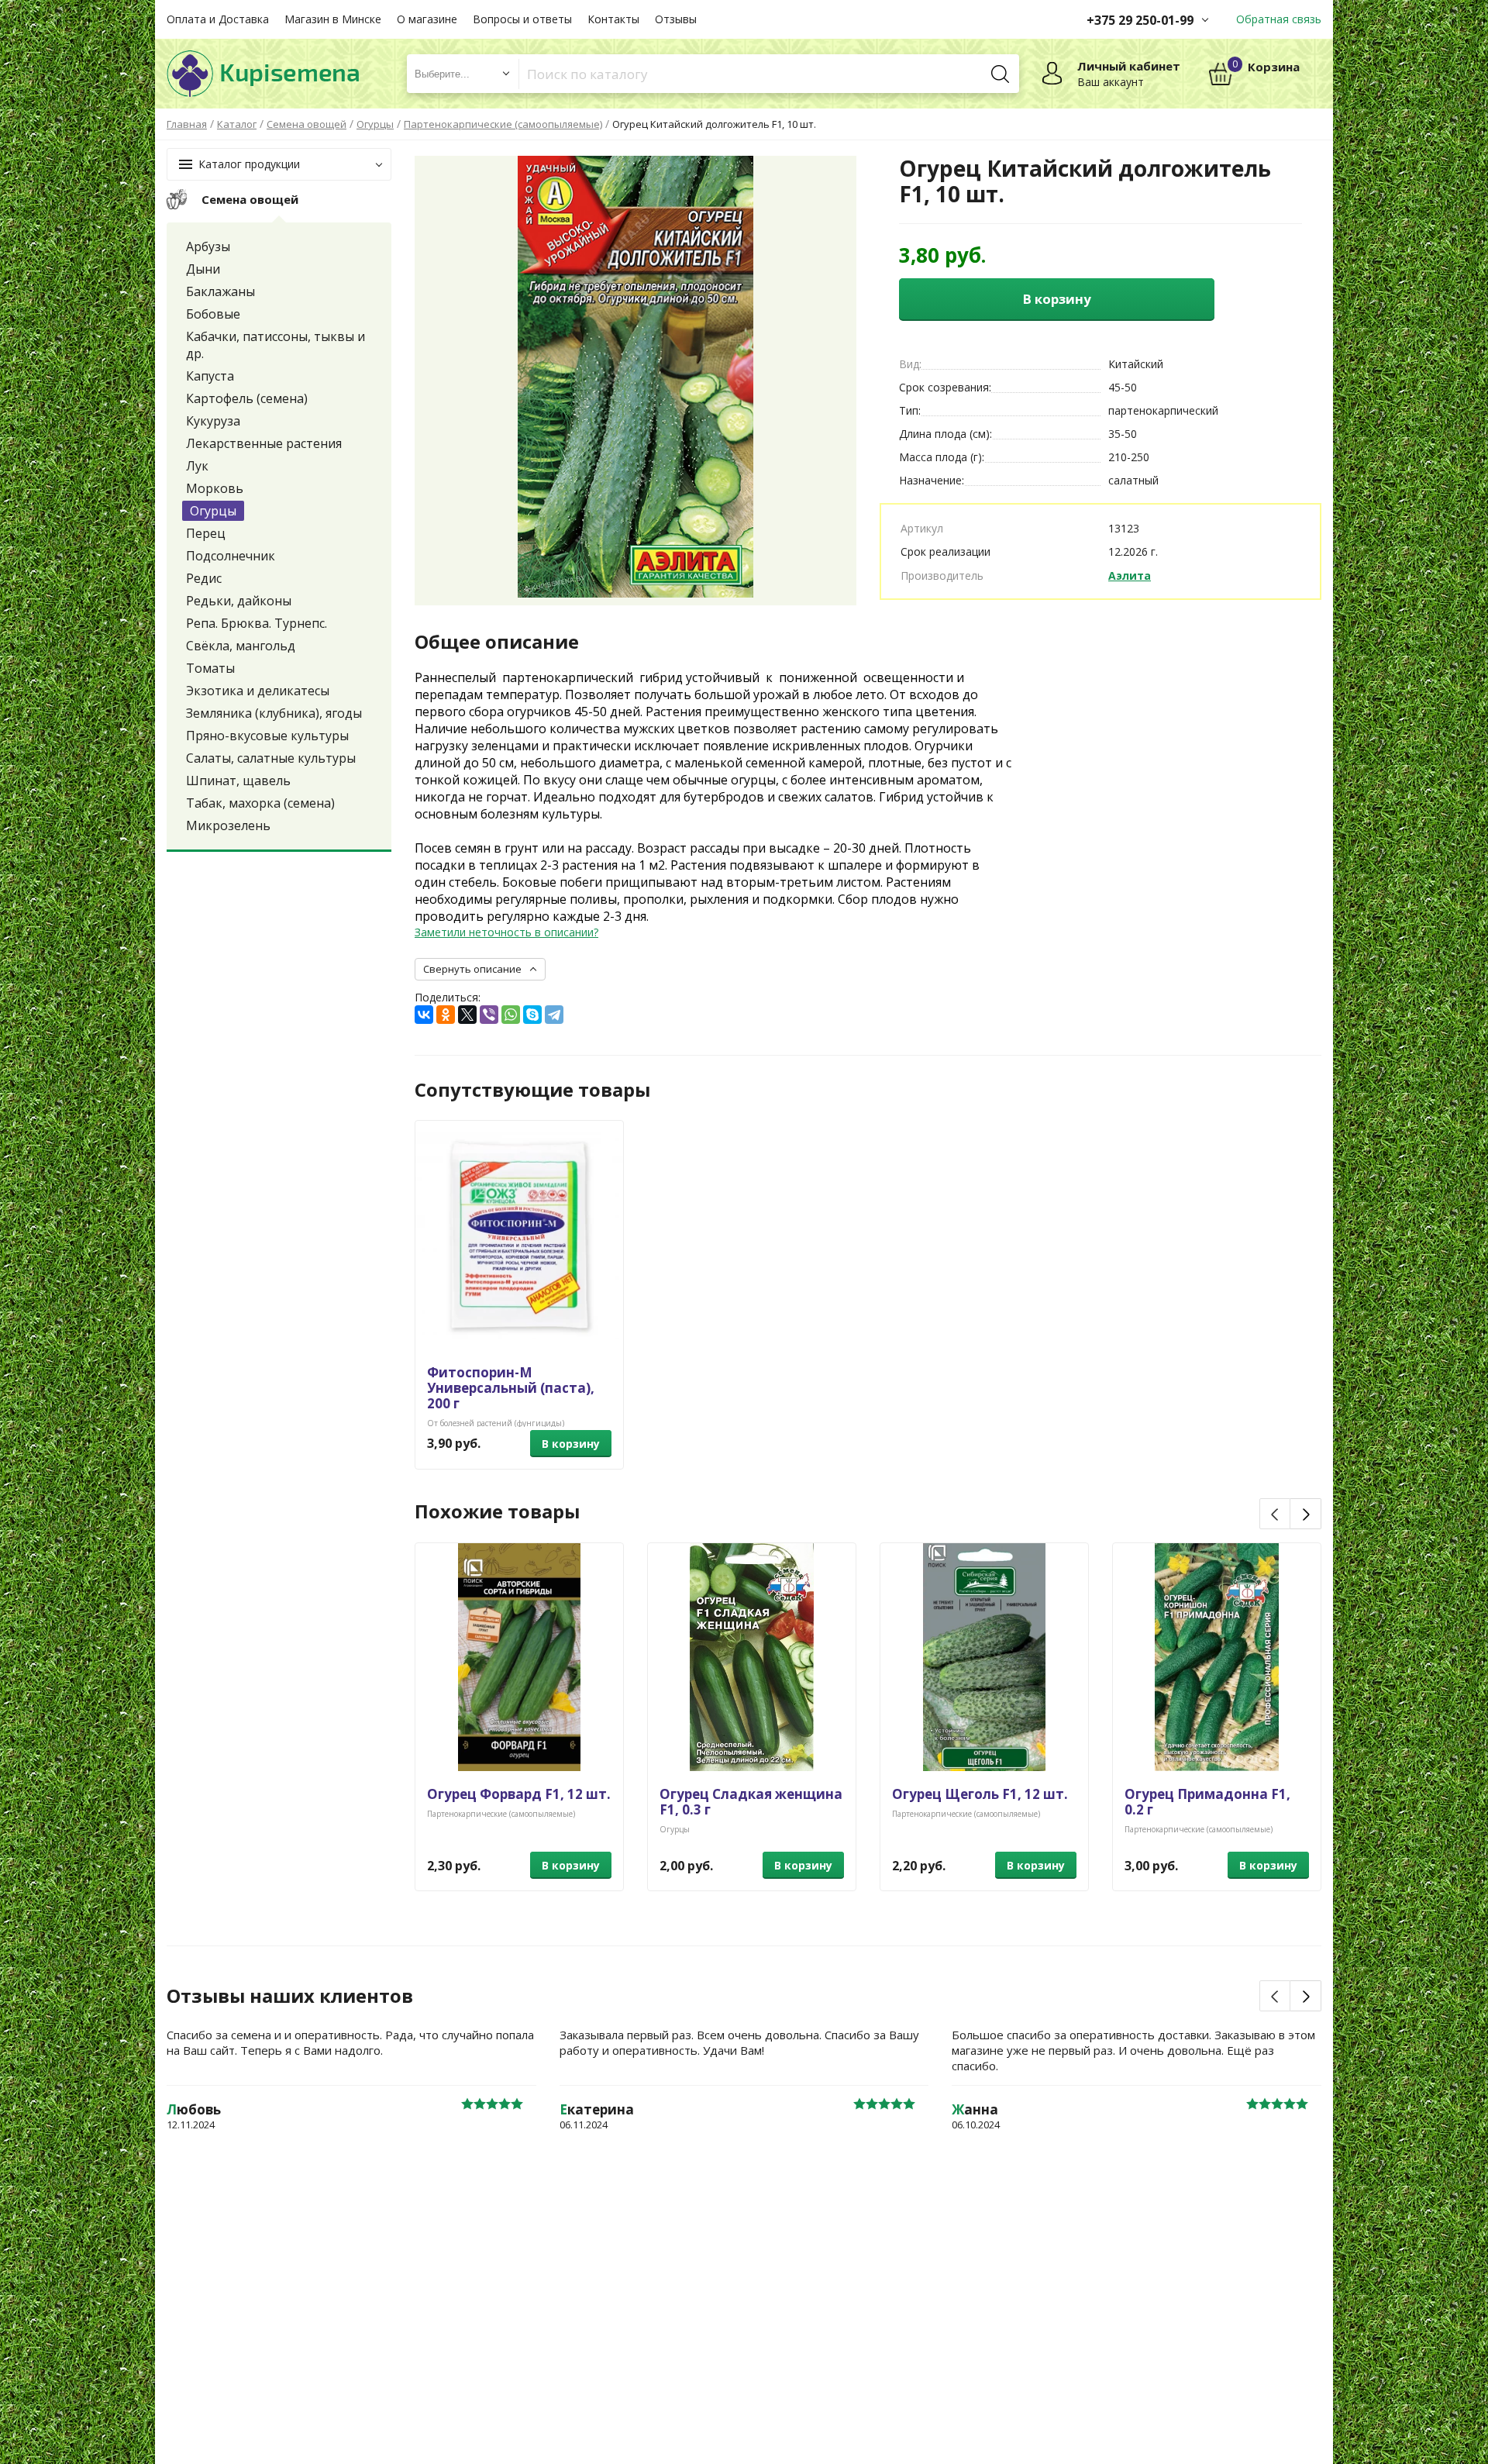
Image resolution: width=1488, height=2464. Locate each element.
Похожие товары (497, 1511)
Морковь (215, 488)
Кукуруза (213, 421)
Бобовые (213, 314)
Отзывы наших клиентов (290, 1996)
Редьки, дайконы (239, 601)
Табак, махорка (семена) (260, 803)
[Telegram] (554, 1015)
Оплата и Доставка (218, 19)
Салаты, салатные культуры (271, 758)
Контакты (613, 19)
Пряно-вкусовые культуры (267, 736)
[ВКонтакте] (424, 1015)
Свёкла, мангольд (241, 646)
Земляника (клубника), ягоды (274, 713)
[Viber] (489, 1015)
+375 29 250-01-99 (1140, 20)
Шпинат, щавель (238, 781)
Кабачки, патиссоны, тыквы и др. (276, 345)
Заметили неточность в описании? (506, 932)
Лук (197, 466)
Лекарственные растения (264, 443)
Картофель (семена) (247, 398)
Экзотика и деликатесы (258, 691)
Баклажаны (220, 291)
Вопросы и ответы (522, 19)
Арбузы (208, 246)
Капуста (210, 376)
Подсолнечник (231, 556)
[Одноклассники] (446, 1015)
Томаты (210, 668)
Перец (206, 533)
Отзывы (676, 19)
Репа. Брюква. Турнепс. (257, 623)
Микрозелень (228, 825)
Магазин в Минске (333, 19)
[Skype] (532, 1015)
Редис (204, 578)
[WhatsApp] (511, 1015)
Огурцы (213, 511)
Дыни (203, 269)
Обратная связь (1279, 19)
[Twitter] (467, 1015)
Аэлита (1130, 576)
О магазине (427, 19)
